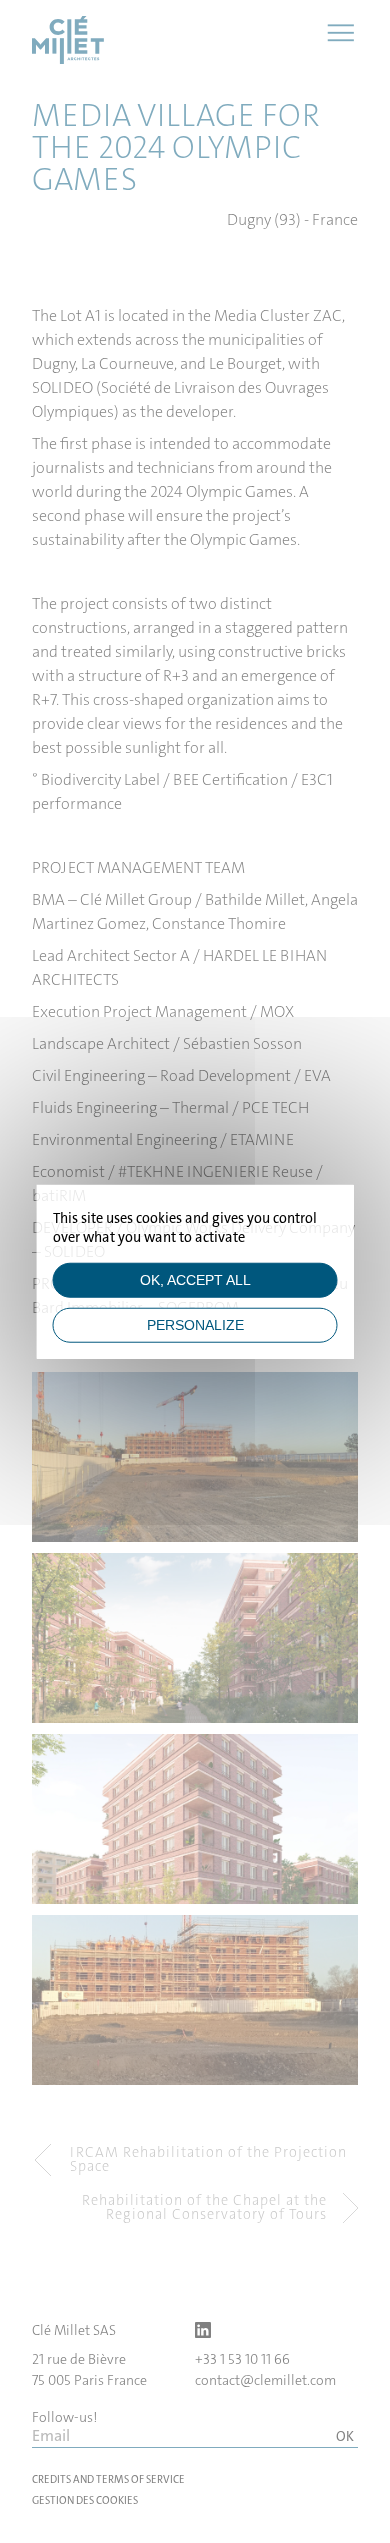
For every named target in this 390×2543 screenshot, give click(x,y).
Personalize (195, 1325)
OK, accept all (195, 1279)
